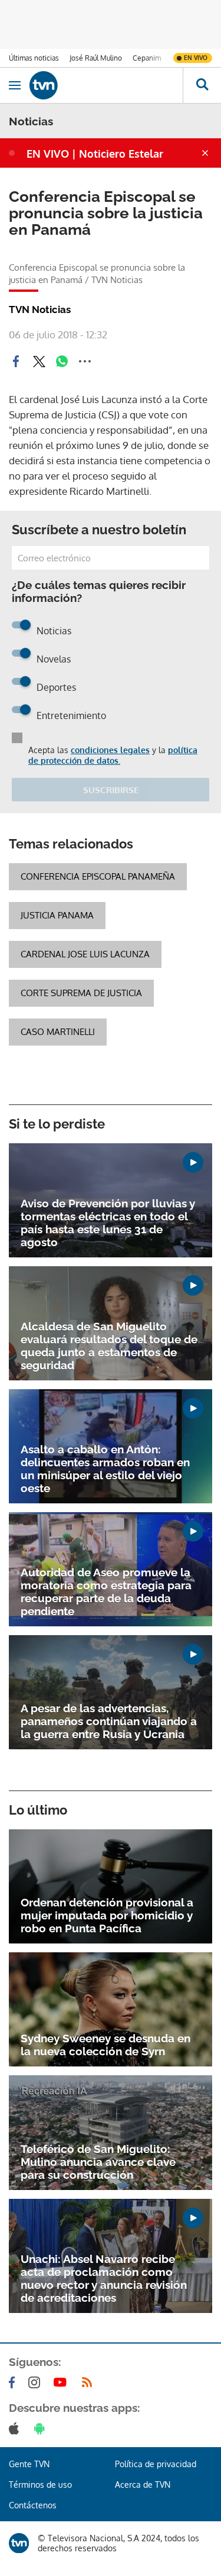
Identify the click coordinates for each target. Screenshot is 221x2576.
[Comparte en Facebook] (16, 361)
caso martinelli (58, 1032)
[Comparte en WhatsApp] (62, 361)
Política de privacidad (156, 2464)
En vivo (196, 58)
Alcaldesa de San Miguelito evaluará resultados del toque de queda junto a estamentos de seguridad (109, 1346)
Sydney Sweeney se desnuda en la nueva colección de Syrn (105, 2045)
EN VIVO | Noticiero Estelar (95, 154)
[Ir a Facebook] (14, 2382)
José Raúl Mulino (96, 58)
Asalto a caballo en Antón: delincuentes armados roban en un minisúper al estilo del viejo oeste (105, 1469)
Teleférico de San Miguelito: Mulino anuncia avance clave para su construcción (98, 2162)
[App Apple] (16, 2428)
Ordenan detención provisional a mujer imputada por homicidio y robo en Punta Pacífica (107, 1915)
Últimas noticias (34, 58)
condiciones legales (110, 750)
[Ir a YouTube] (62, 2382)
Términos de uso (40, 2485)
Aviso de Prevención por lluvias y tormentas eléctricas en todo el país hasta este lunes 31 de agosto (108, 1223)
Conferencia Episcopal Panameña (98, 876)
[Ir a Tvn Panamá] (106, 85)
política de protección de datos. (113, 755)
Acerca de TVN (143, 2485)
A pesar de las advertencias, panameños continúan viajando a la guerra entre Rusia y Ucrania (109, 1721)
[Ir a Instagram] (37, 2382)
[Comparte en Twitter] (39, 361)
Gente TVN (29, 2464)
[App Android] (42, 2428)
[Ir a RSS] (90, 2382)
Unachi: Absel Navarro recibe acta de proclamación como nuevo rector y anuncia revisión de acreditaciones (104, 2278)
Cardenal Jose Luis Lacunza (85, 954)
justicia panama (57, 915)
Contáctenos (33, 2505)
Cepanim (147, 58)
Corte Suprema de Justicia (81, 993)
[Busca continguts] (202, 85)
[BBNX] (19, 2543)
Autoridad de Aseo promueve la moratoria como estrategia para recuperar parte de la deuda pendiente (106, 1592)
